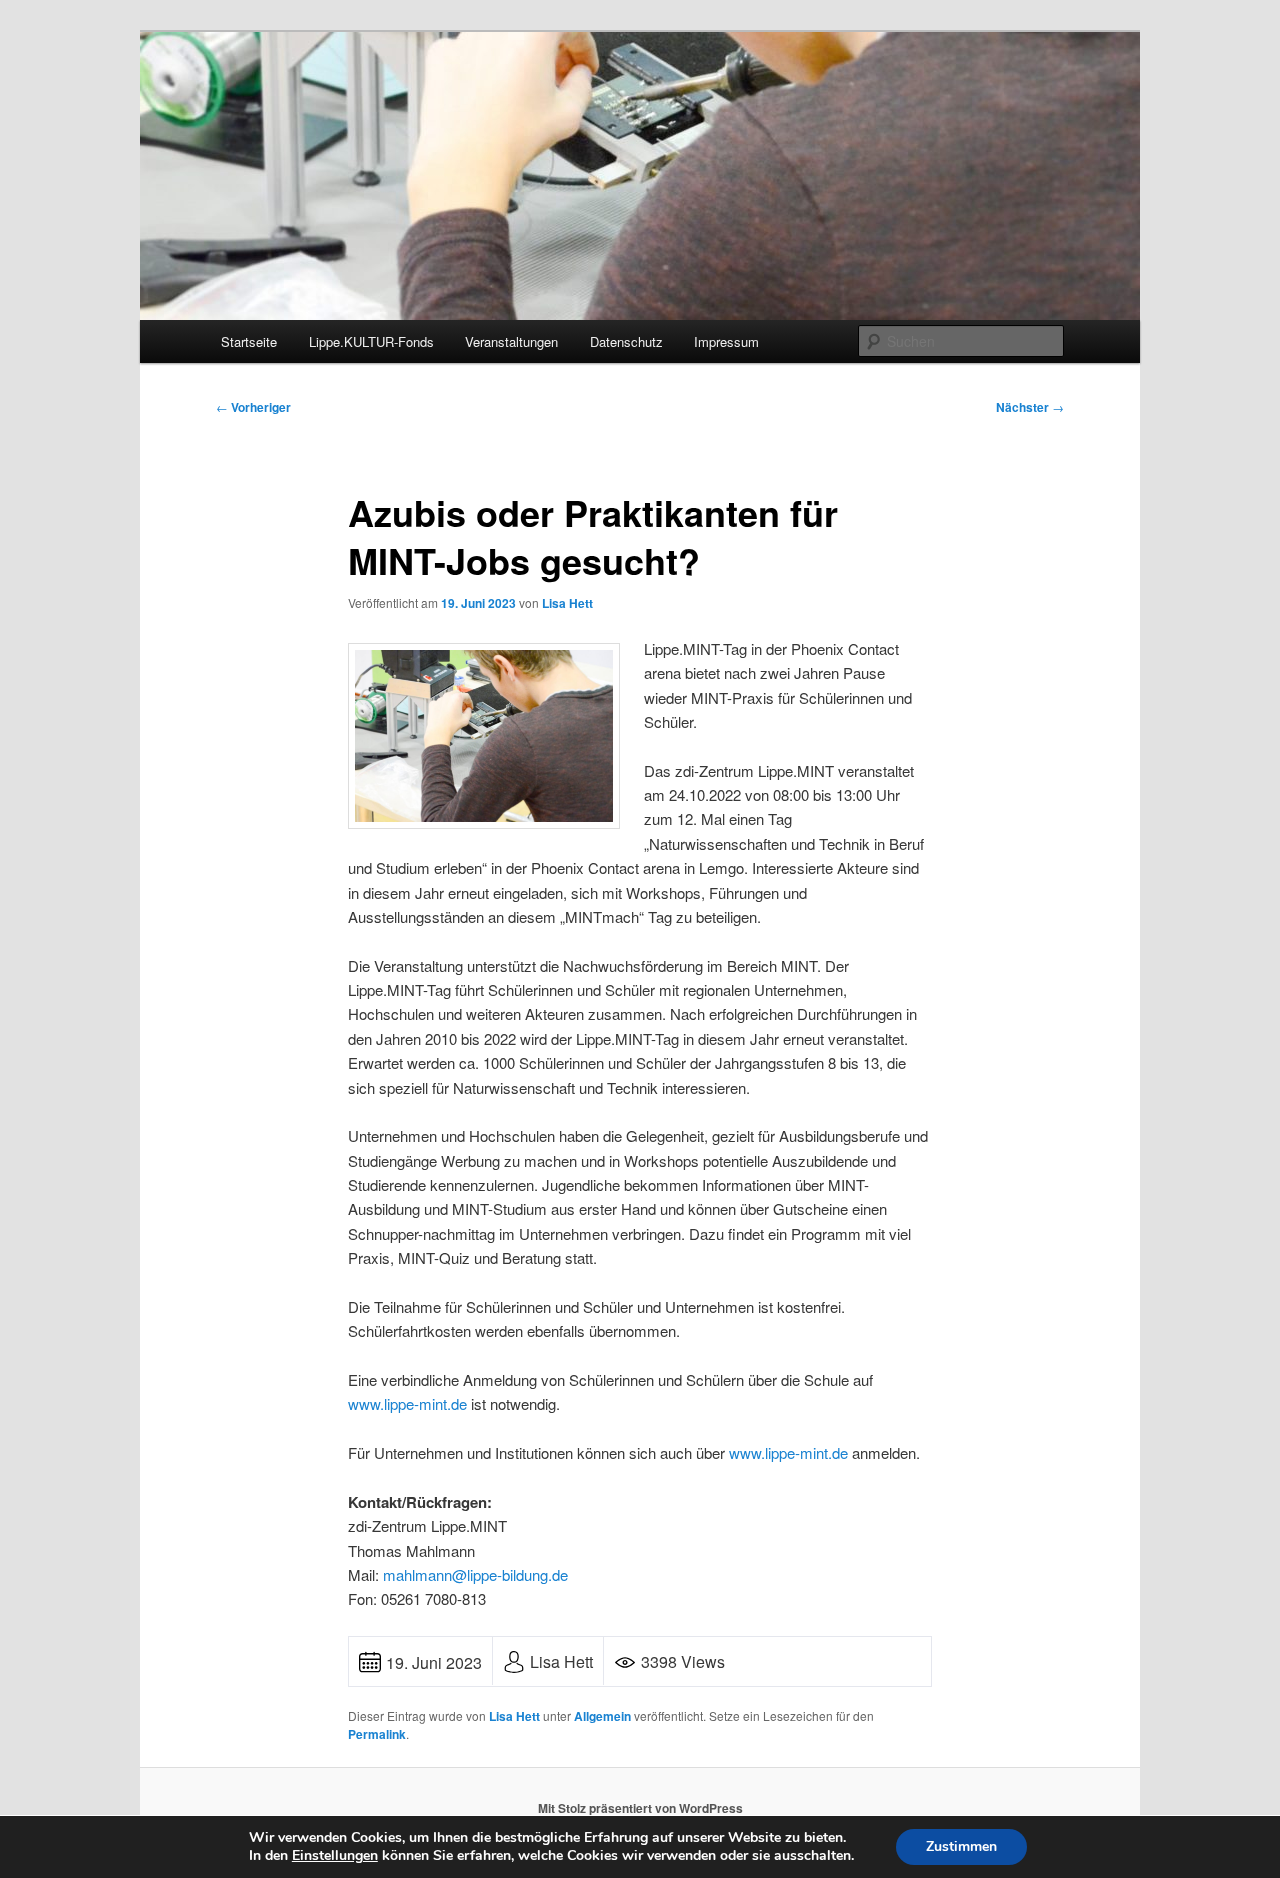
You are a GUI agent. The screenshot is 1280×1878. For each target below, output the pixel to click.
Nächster (1030, 407)
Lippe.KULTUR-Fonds (371, 341)
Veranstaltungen (511, 341)
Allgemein (602, 1716)
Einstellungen (335, 1856)
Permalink (377, 1734)
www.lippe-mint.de (407, 1403)
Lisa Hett (567, 603)
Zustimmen (961, 1846)
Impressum (726, 341)
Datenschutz (626, 341)
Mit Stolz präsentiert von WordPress (640, 1808)
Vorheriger (253, 407)
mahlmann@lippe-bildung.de (475, 1574)
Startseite (249, 341)
